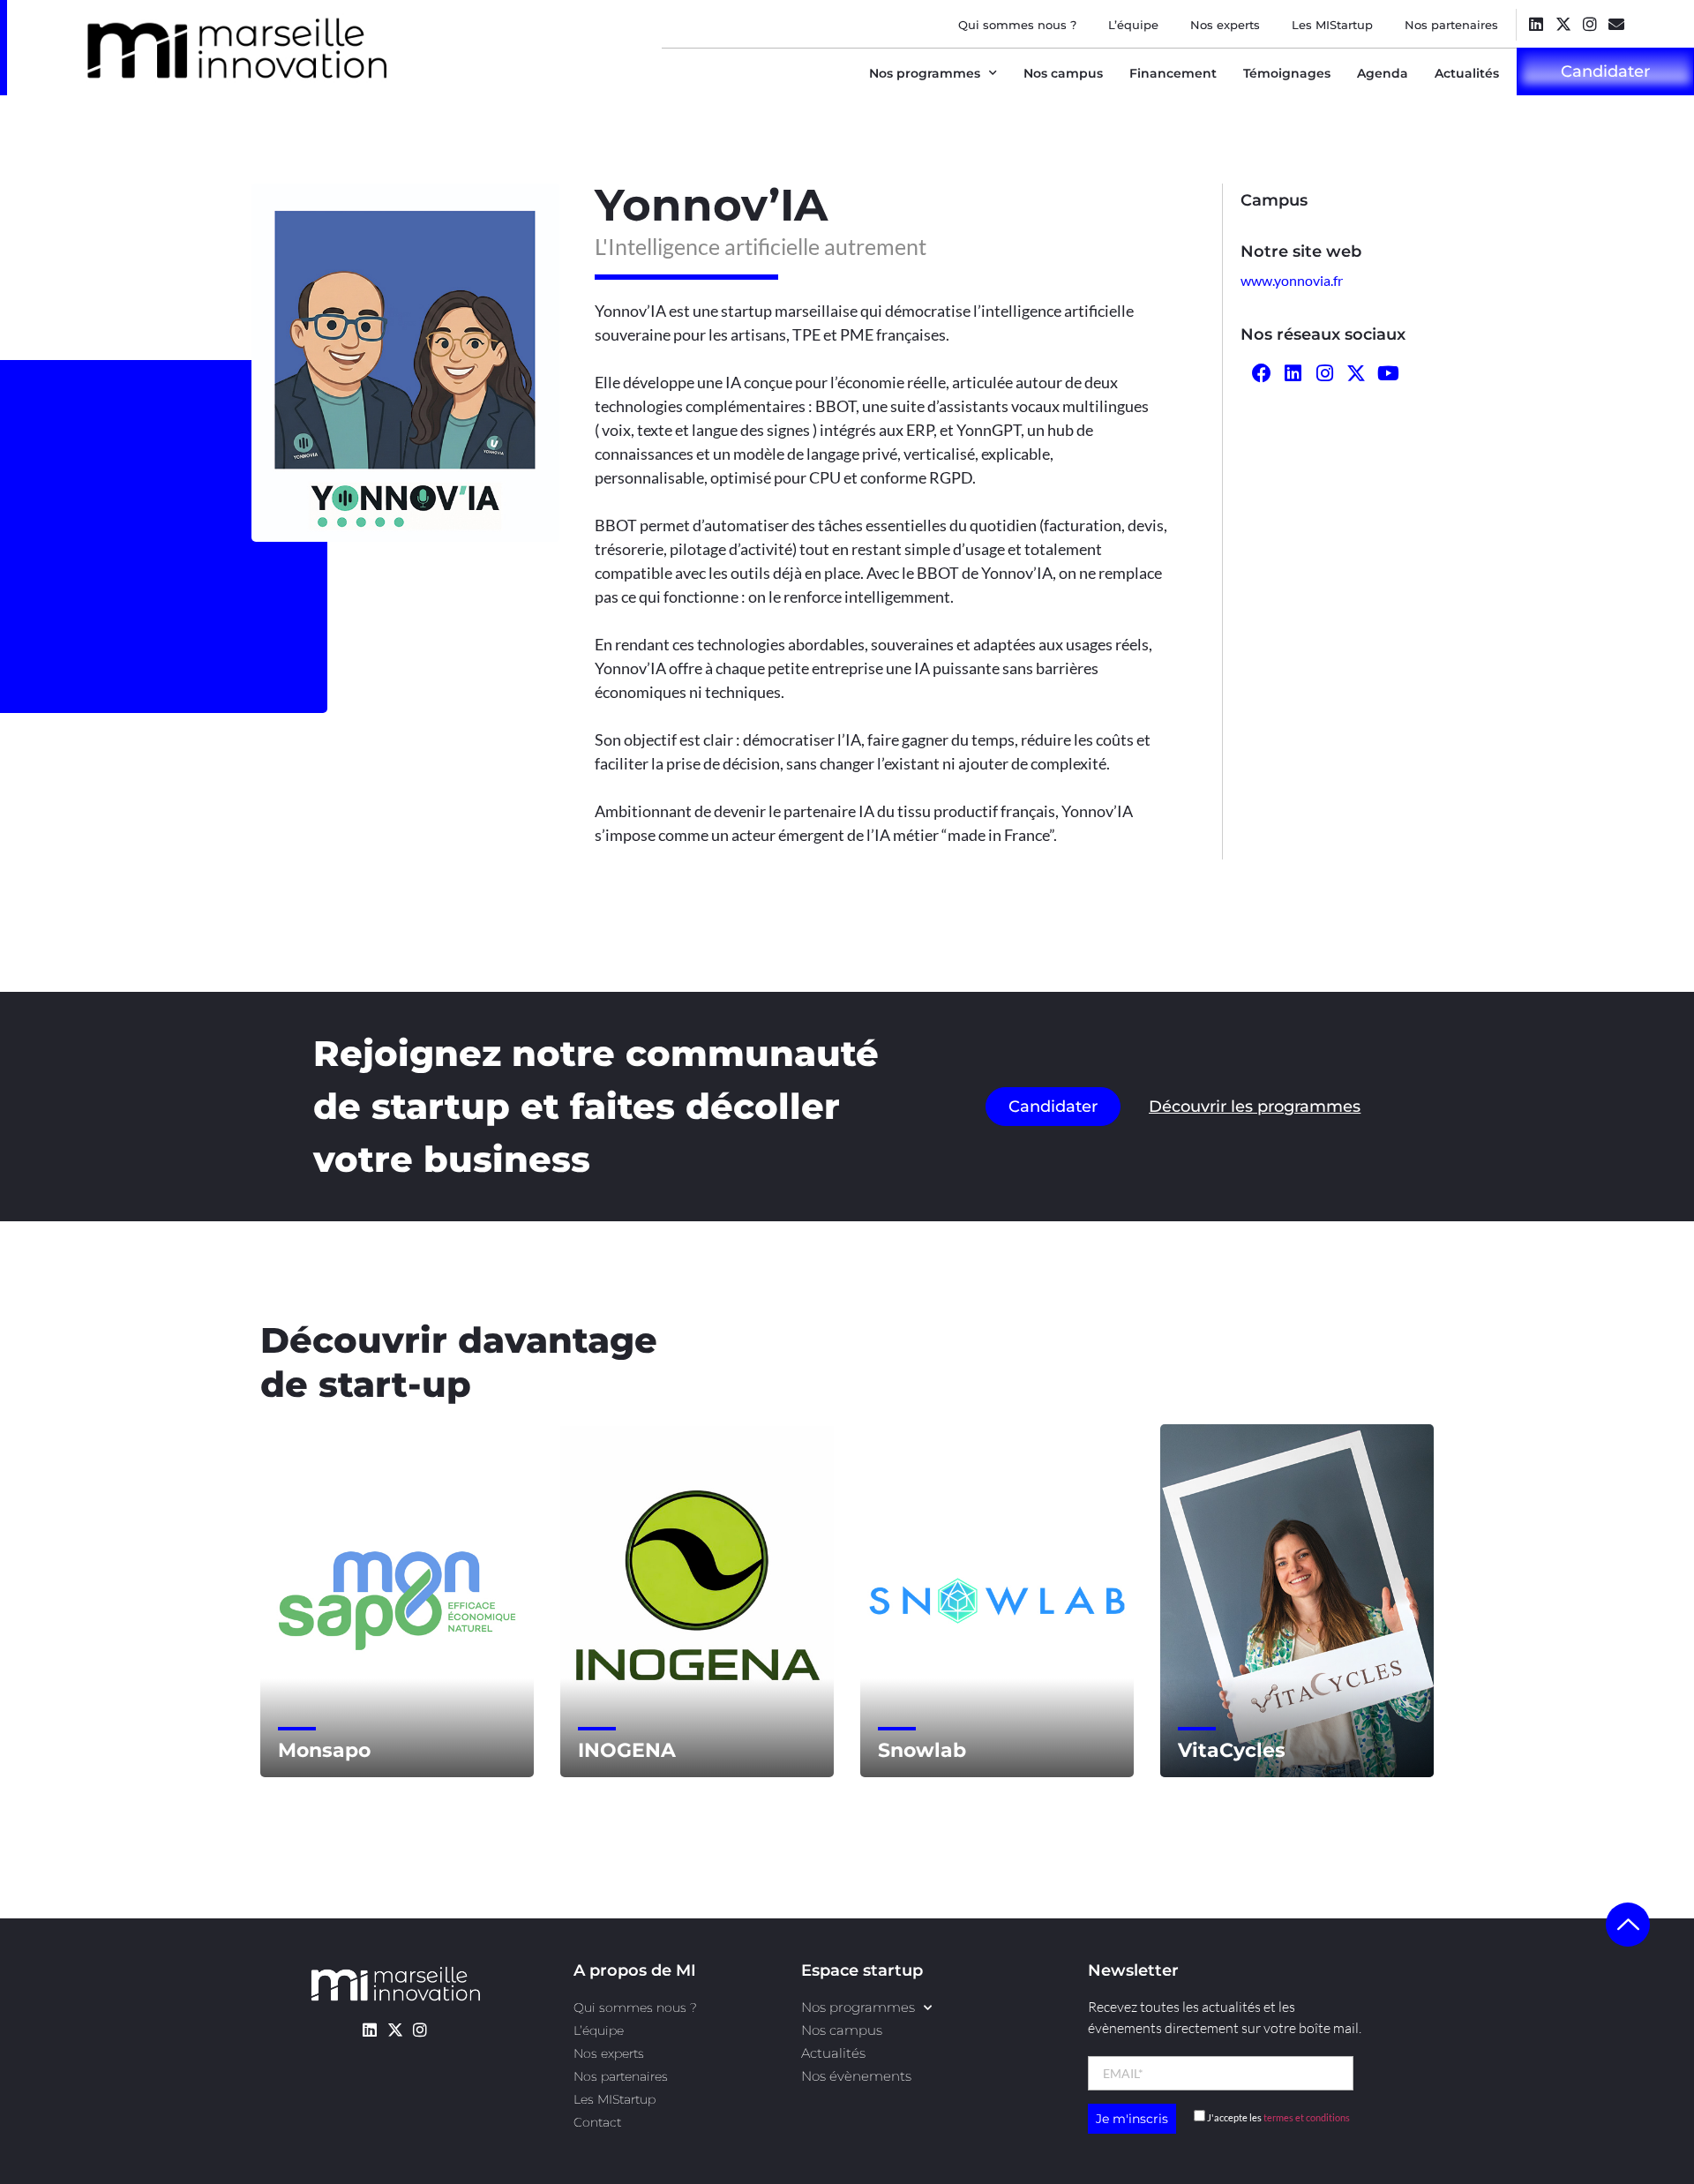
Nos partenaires (1451, 25)
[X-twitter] (1563, 23)
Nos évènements (856, 2076)
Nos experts (1225, 25)
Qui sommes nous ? (1017, 25)
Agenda (1383, 73)
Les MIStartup (1332, 25)
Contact (597, 2122)
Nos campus (1063, 73)
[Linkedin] (1537, 23)
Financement (1173, 73)
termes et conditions (1307, 2117)
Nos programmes (925, 73)
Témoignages (1287, 73)
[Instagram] (1589, 23)
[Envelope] (1616, 23)
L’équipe (1133, 25)
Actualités (1467, 73)
